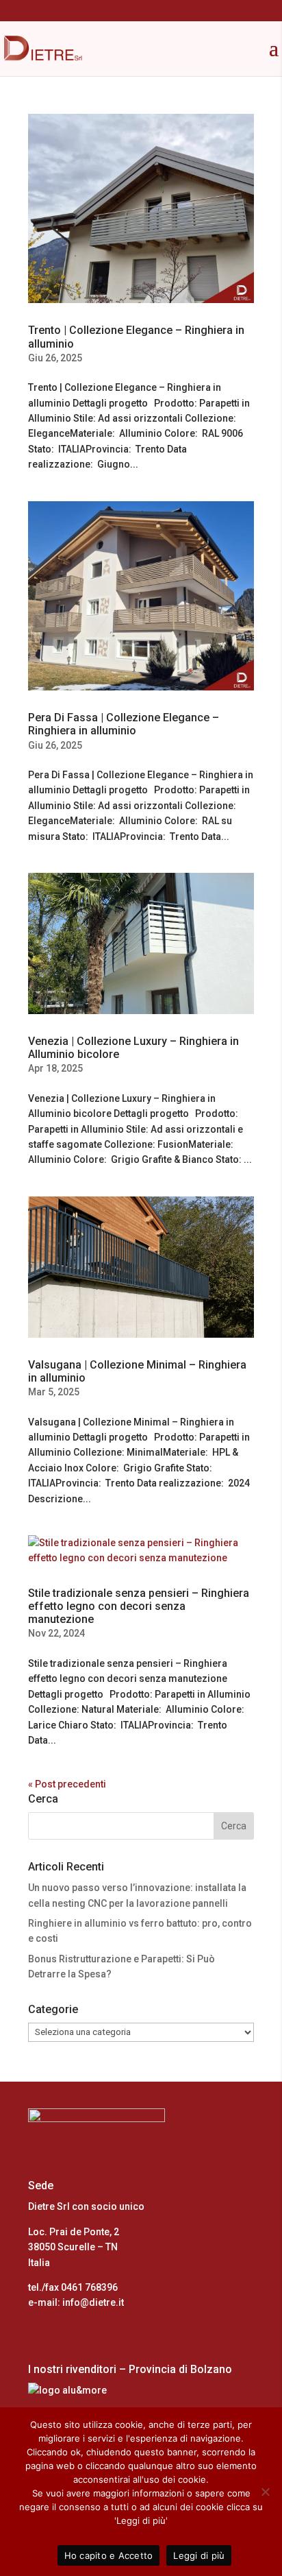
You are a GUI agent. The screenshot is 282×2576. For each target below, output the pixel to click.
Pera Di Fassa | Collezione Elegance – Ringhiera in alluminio (124, 724)
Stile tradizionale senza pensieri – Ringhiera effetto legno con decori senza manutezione (139, 1606)
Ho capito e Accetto (109, 2555)
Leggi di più (199, 2555)
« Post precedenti (67, 1784)
